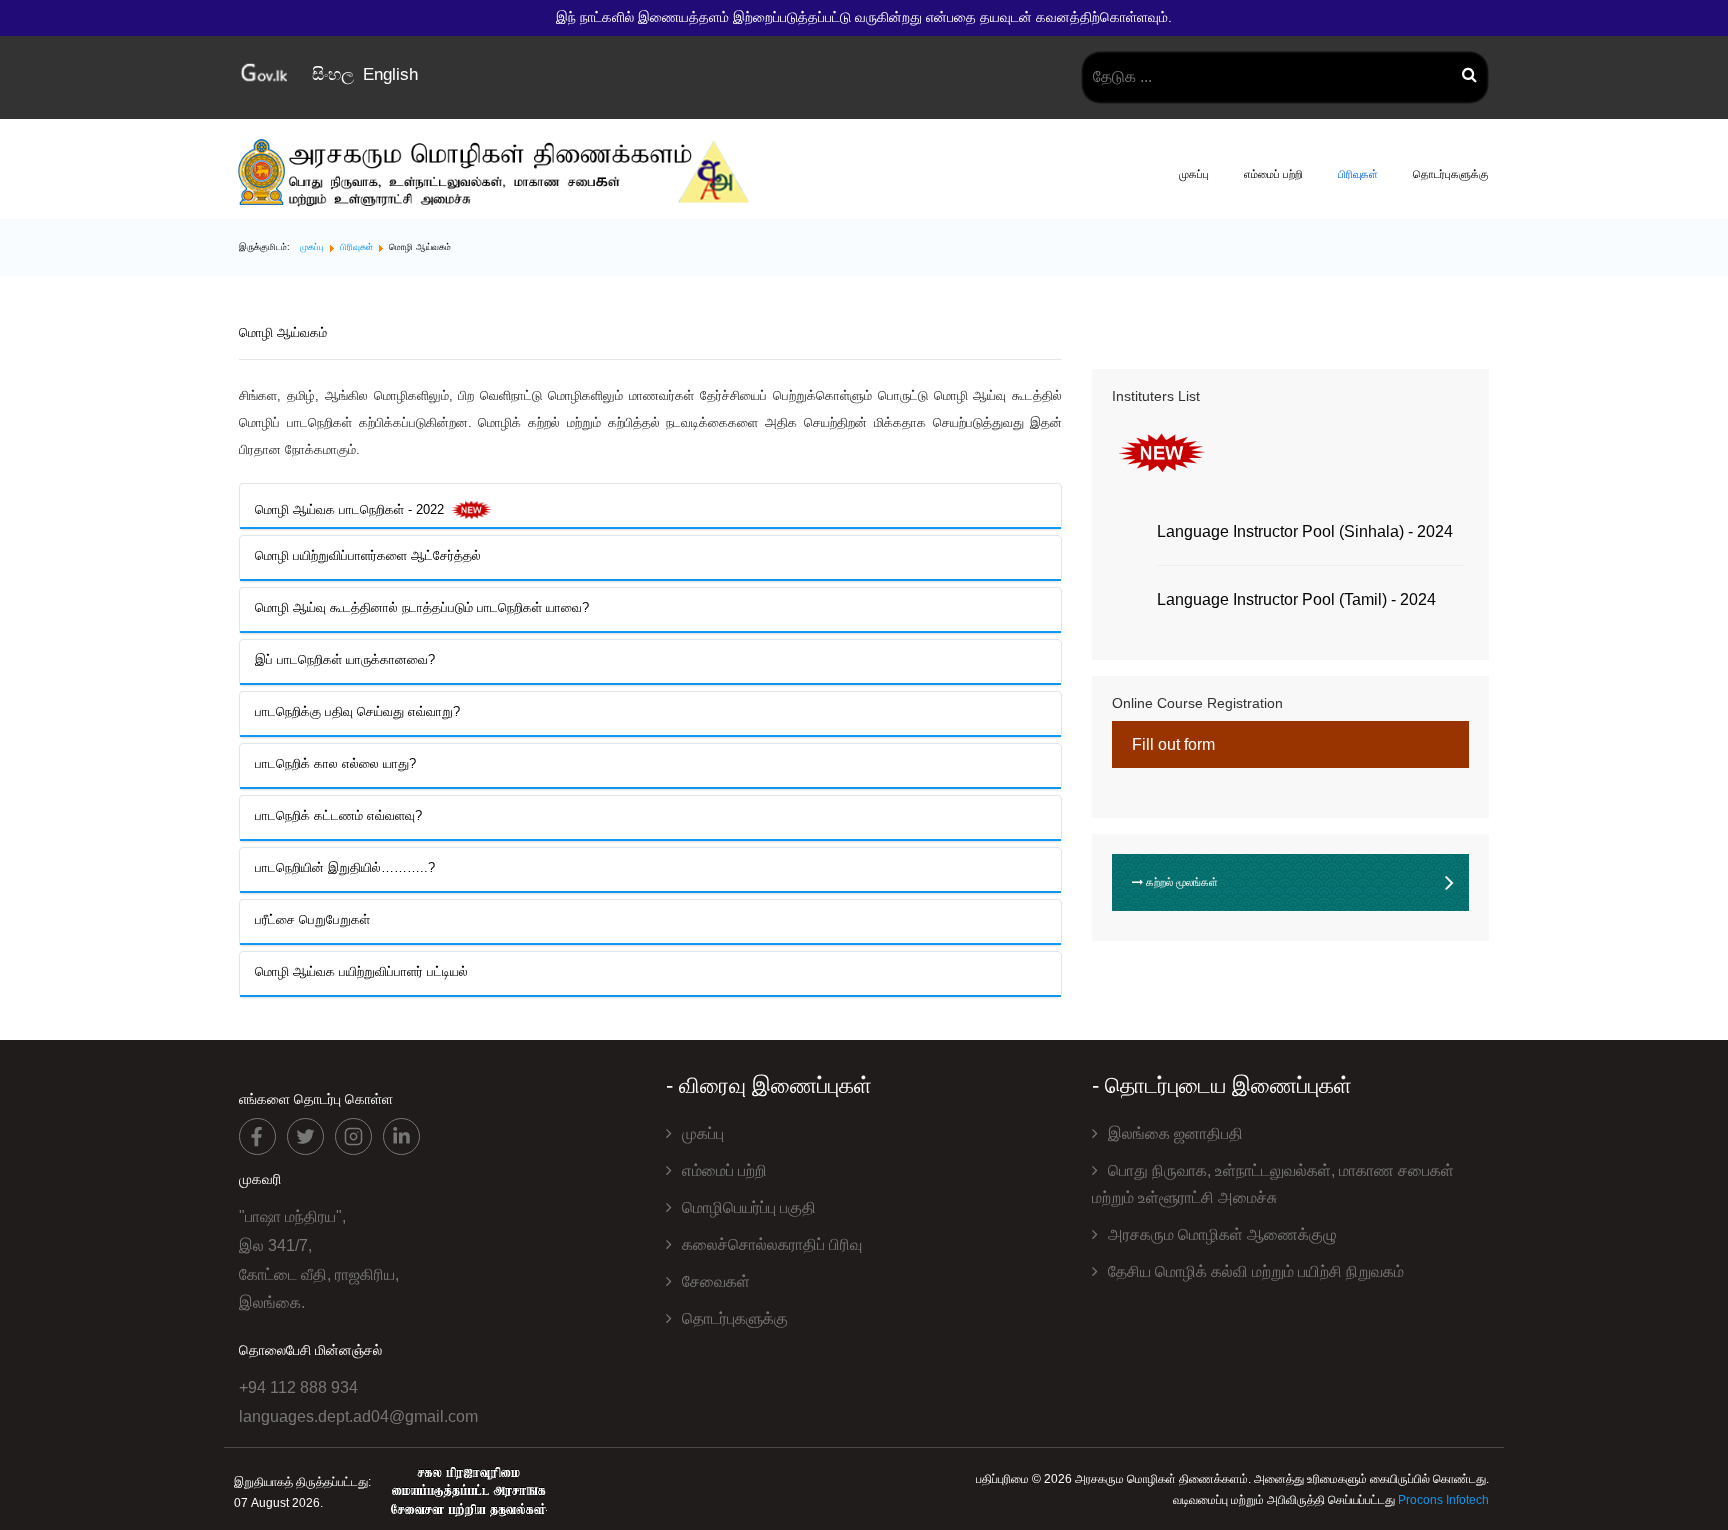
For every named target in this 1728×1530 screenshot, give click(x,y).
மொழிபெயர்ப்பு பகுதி (749, 1207)
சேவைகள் (716, 1281)
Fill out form (1173, 744)
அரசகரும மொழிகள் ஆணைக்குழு (1222, 1234)
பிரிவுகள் (1358, 174)
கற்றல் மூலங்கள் (1180, 882)
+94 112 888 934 (298, 1387)
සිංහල (335, 74)
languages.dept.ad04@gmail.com (358, 1416)
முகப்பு (1194, 174)
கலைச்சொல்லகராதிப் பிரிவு (772, 1244)
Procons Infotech (1443, 1500)
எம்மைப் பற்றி (1273, 174)
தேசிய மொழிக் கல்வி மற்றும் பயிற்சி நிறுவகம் (1256, 1271)
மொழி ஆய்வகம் (283, 332)
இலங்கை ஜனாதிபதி (1175, 1133)
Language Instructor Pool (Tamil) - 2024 (1296, 599)
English (390, 74)
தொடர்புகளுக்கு (1451, 174)
